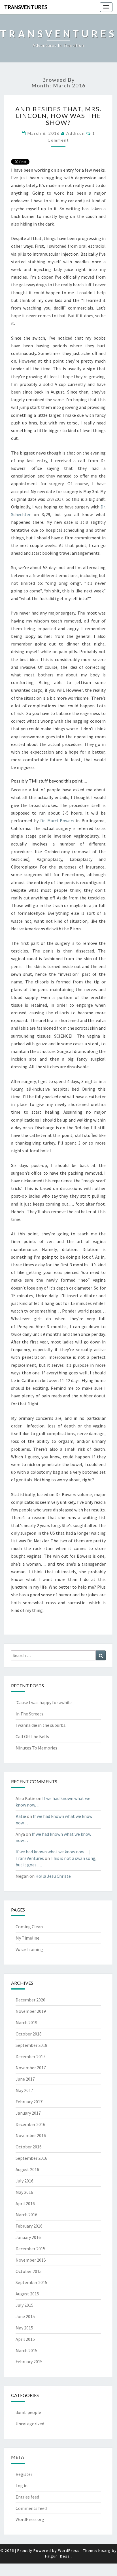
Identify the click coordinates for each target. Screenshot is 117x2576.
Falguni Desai (58, 2556)
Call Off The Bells (32, 1736)
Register (24, 2474)
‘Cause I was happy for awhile (44, 1702)
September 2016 (31, 2158)
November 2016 (31, 2135)
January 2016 (28, 2237)
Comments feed (31, 2508)
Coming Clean (29, 1927)
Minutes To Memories (36, 1748)
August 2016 (27, 2169)
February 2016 (29, 2226)
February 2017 (29, 2102)
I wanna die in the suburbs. (41, 1725)
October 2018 (29, 2034)
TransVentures (26, 7)
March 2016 (26, 2215)
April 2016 (25, 2203)
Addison (76, 133)
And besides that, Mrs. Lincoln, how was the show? (58, 116)
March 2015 (26, 2350)
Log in (22, 2485)
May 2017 (24, 2090)
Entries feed (27, 2497)
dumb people (28, 2412)
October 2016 (29, 2147)
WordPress (69, 2550)
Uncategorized (30, 2424)
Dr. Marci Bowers (57, 821)
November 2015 (31, 2260)
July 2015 (25, 2305)
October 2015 (29, 2271)
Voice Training (29, 1949)
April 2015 (25, 2339)
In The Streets (29, 1714)
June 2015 (25, 2316)
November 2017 (31, 2068)
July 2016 (25, 2181)
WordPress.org (30, 2519)
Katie (21, 1816)
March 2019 (26, 2022)
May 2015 (24, 2328)
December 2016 (30, 2124)
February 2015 (29, 2361)
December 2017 (30, 2056)
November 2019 (31, 2011)
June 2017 (25, 2079)
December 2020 (30, 2000)
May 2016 (24, 2192)
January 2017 (28, 2113)
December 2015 (30, 2249)
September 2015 (31, 2282)
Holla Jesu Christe (53, 1876)
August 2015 (27, 2294)
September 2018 (31, 2045)
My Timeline (27, 1938)
